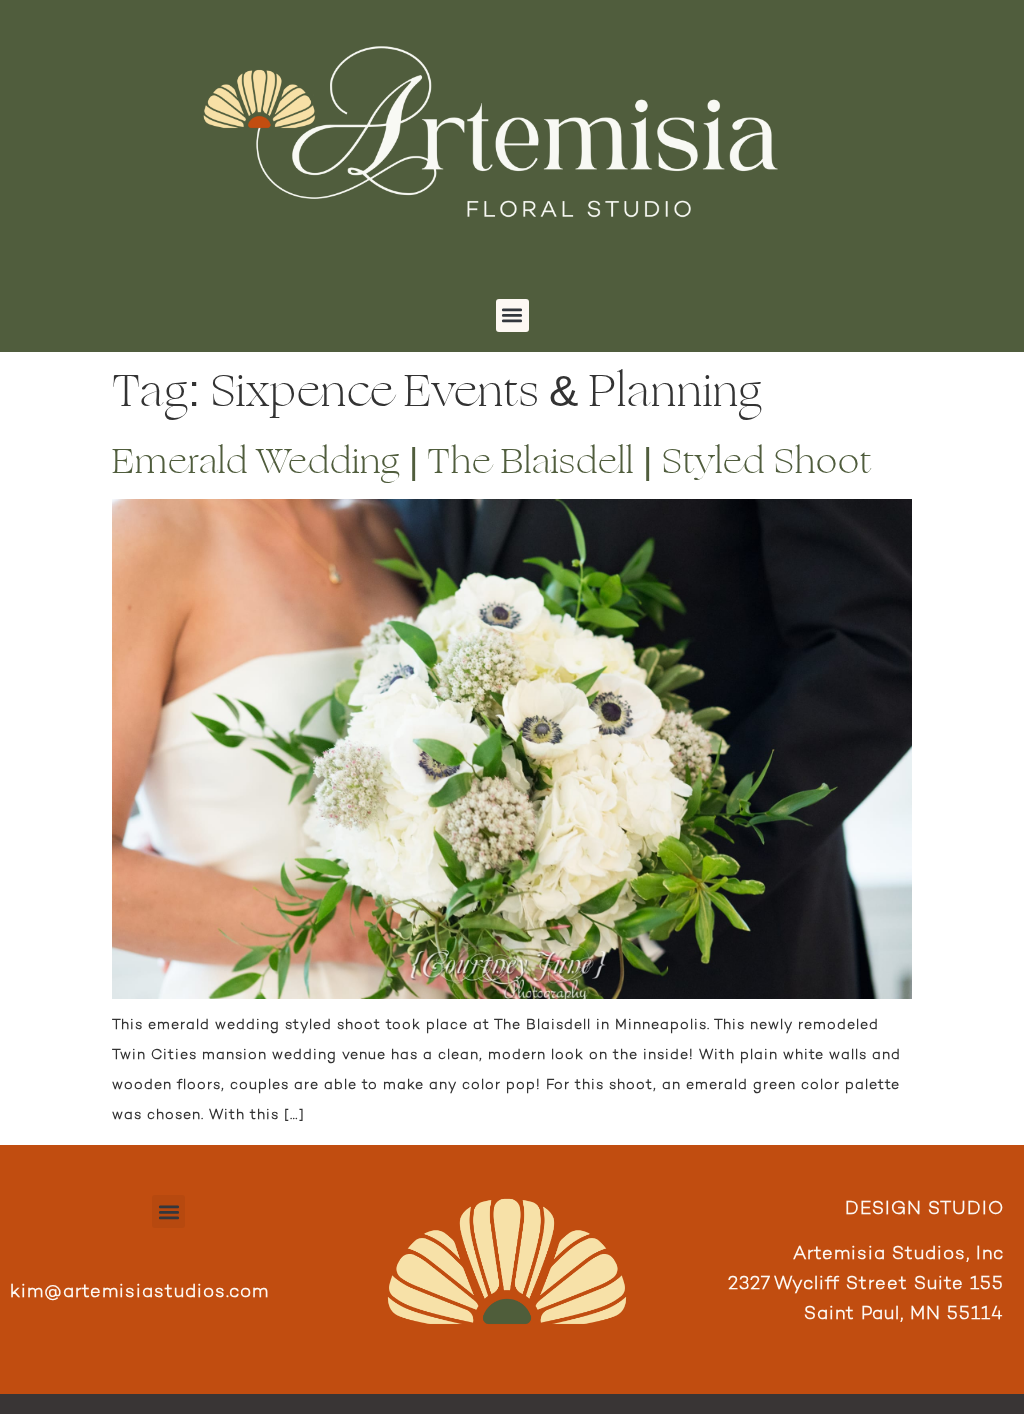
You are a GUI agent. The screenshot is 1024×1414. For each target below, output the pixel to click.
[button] (512, 315)
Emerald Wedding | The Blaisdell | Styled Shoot (492, 461)
